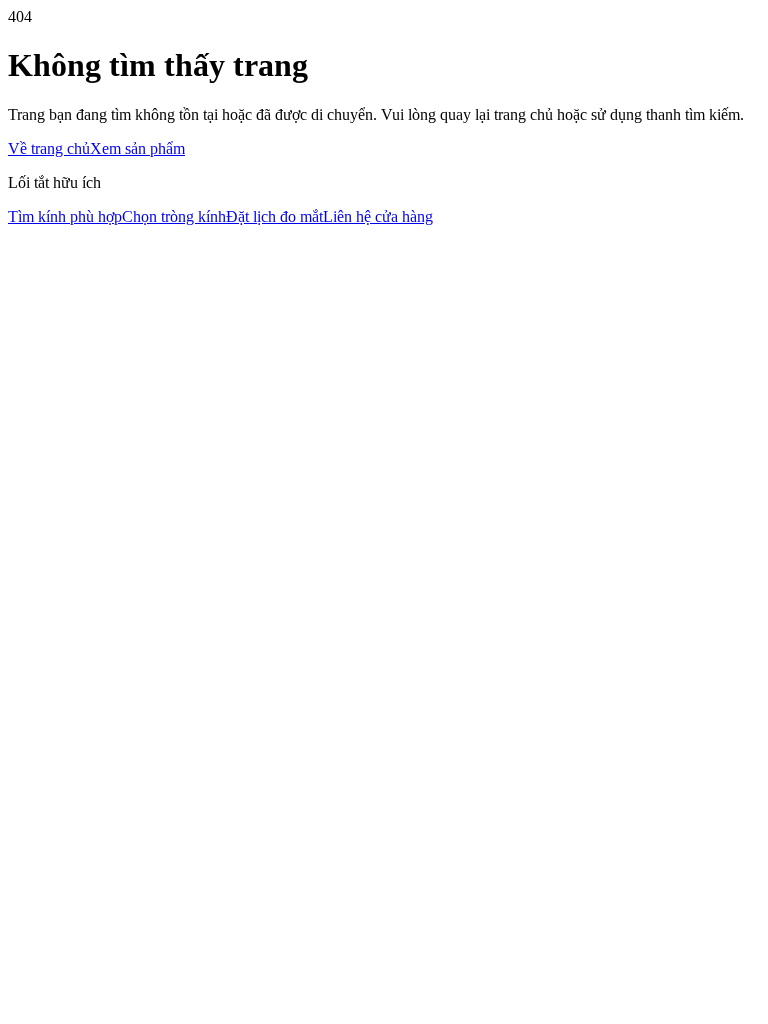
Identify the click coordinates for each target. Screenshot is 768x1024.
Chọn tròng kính (174, 216)
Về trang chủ (49, 148)
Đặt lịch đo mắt (274, 216)
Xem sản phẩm (137, 148)
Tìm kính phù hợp (65, 216)
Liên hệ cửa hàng (378, 216)
